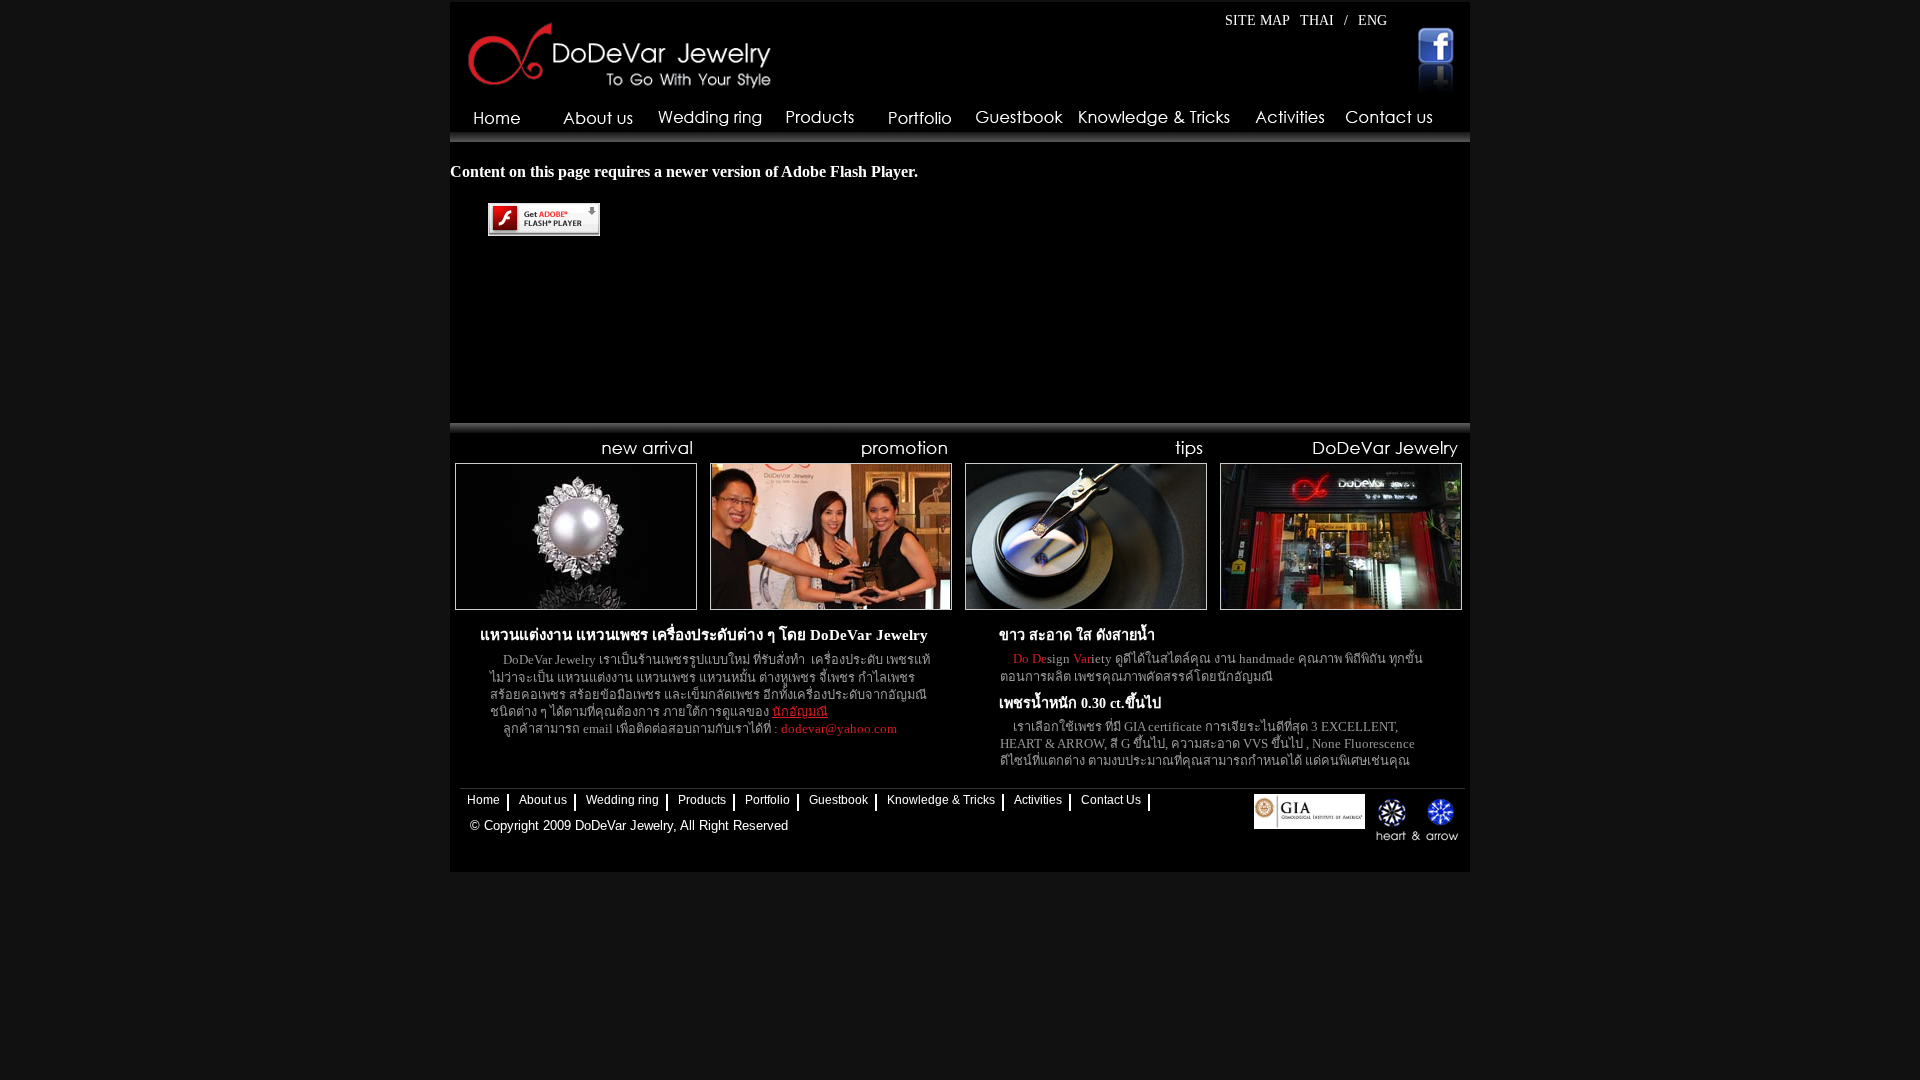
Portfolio (767, 800)
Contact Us (1111, 800)
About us (543, 800)
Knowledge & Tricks (941, 800)
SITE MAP (1257, 20)
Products (702, 800)
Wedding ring (622, 800)
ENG (1372, 20)
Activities (1038, 800)
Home (483, 800)
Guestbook (838, 800)
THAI (1317, 20)
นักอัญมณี (800, 712)
